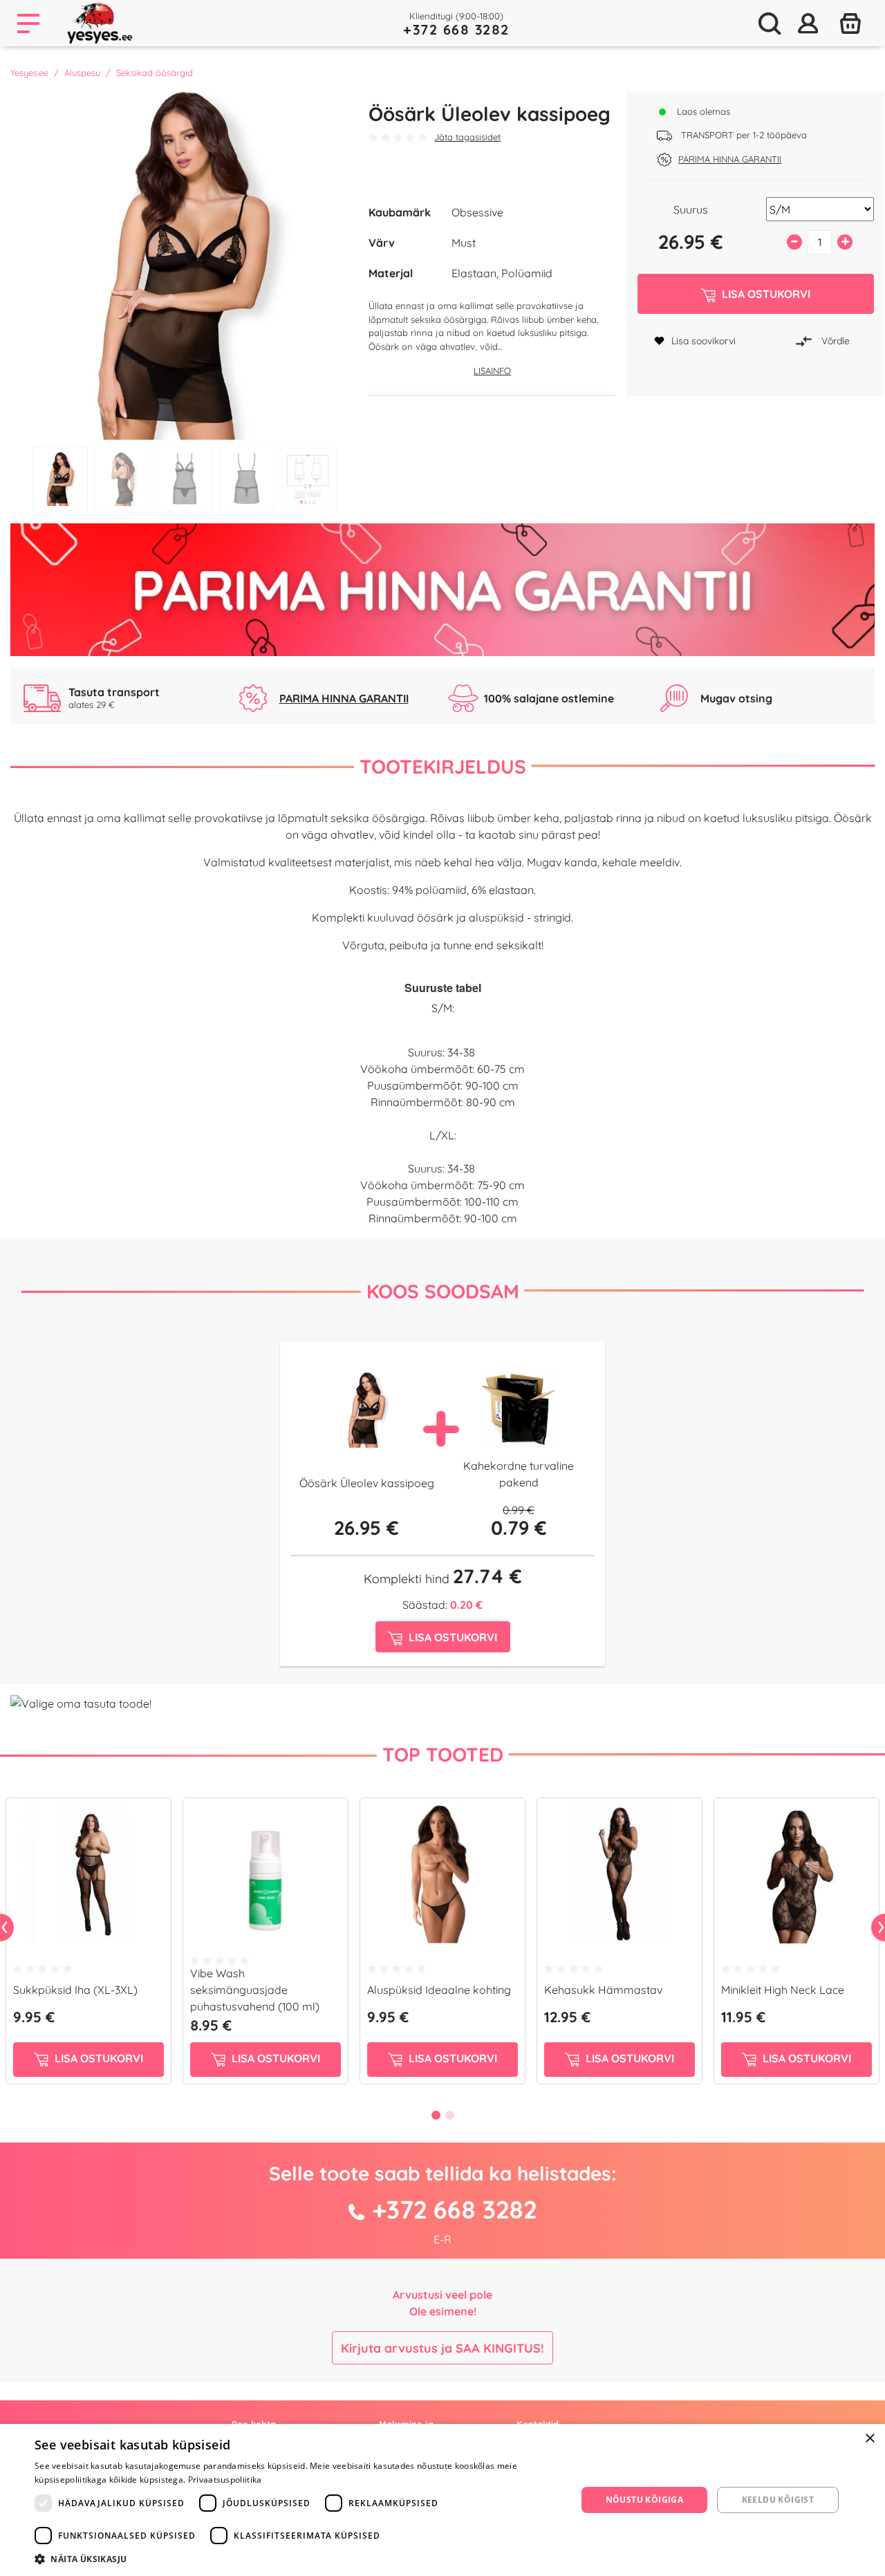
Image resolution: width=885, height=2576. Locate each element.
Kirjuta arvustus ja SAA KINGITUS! (442, 2348)
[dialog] (442, 2500)
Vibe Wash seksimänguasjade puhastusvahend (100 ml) (255, 1990)
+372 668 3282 (456, 29)
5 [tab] (309, 479)
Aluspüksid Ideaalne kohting (439, 1990)
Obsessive (477, 212)
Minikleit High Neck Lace (783, 1990)
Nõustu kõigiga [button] (645, 2500)
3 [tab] (185, 479)
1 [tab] (60, 479)
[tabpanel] (185, 265)
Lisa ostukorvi (97, 2058)
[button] (298, 2559)
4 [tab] (247, 479)
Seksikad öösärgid (155, 73)
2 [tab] (122, 479)
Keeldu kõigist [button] (778, 2500)
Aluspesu (82, 73)
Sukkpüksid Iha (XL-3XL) (75, 1990)
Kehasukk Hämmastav (603, 1990)
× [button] (869, 2439)
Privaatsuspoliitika (225, 2480)
